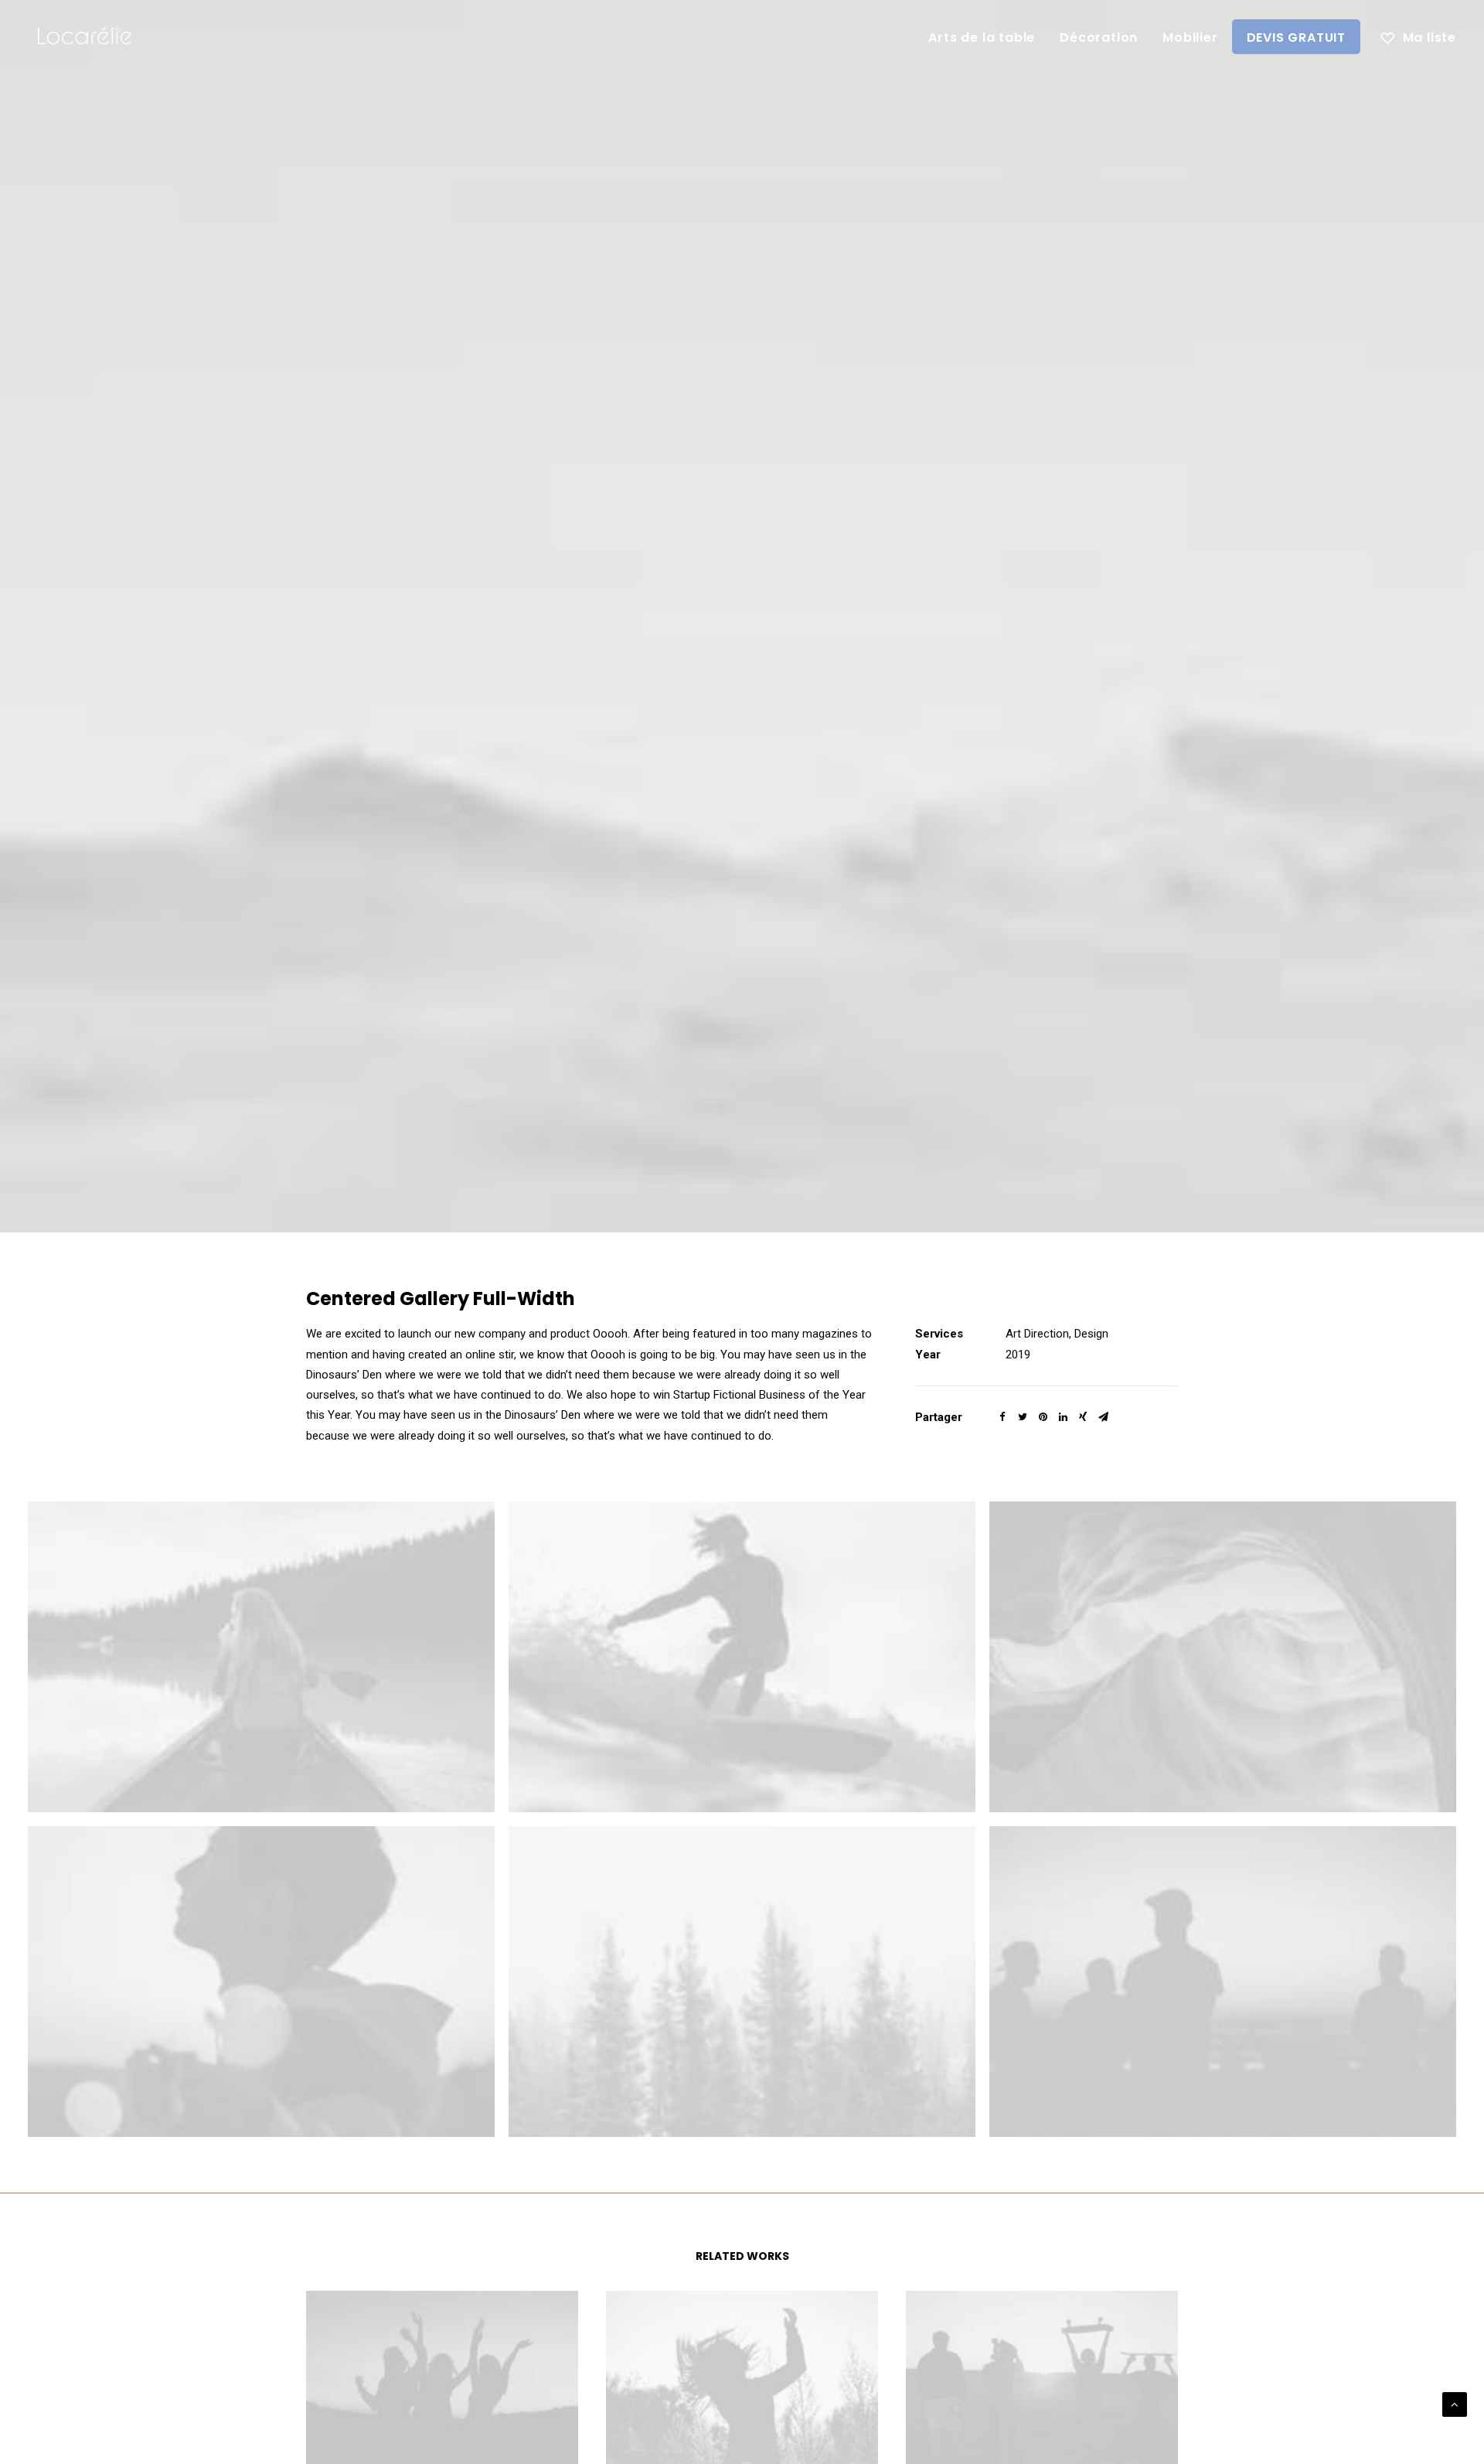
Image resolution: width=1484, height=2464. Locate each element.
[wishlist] (1418, 36)
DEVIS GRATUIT (1296, 37)
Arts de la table (982, 37)
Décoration (1099, 37)
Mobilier (1190, 37)
